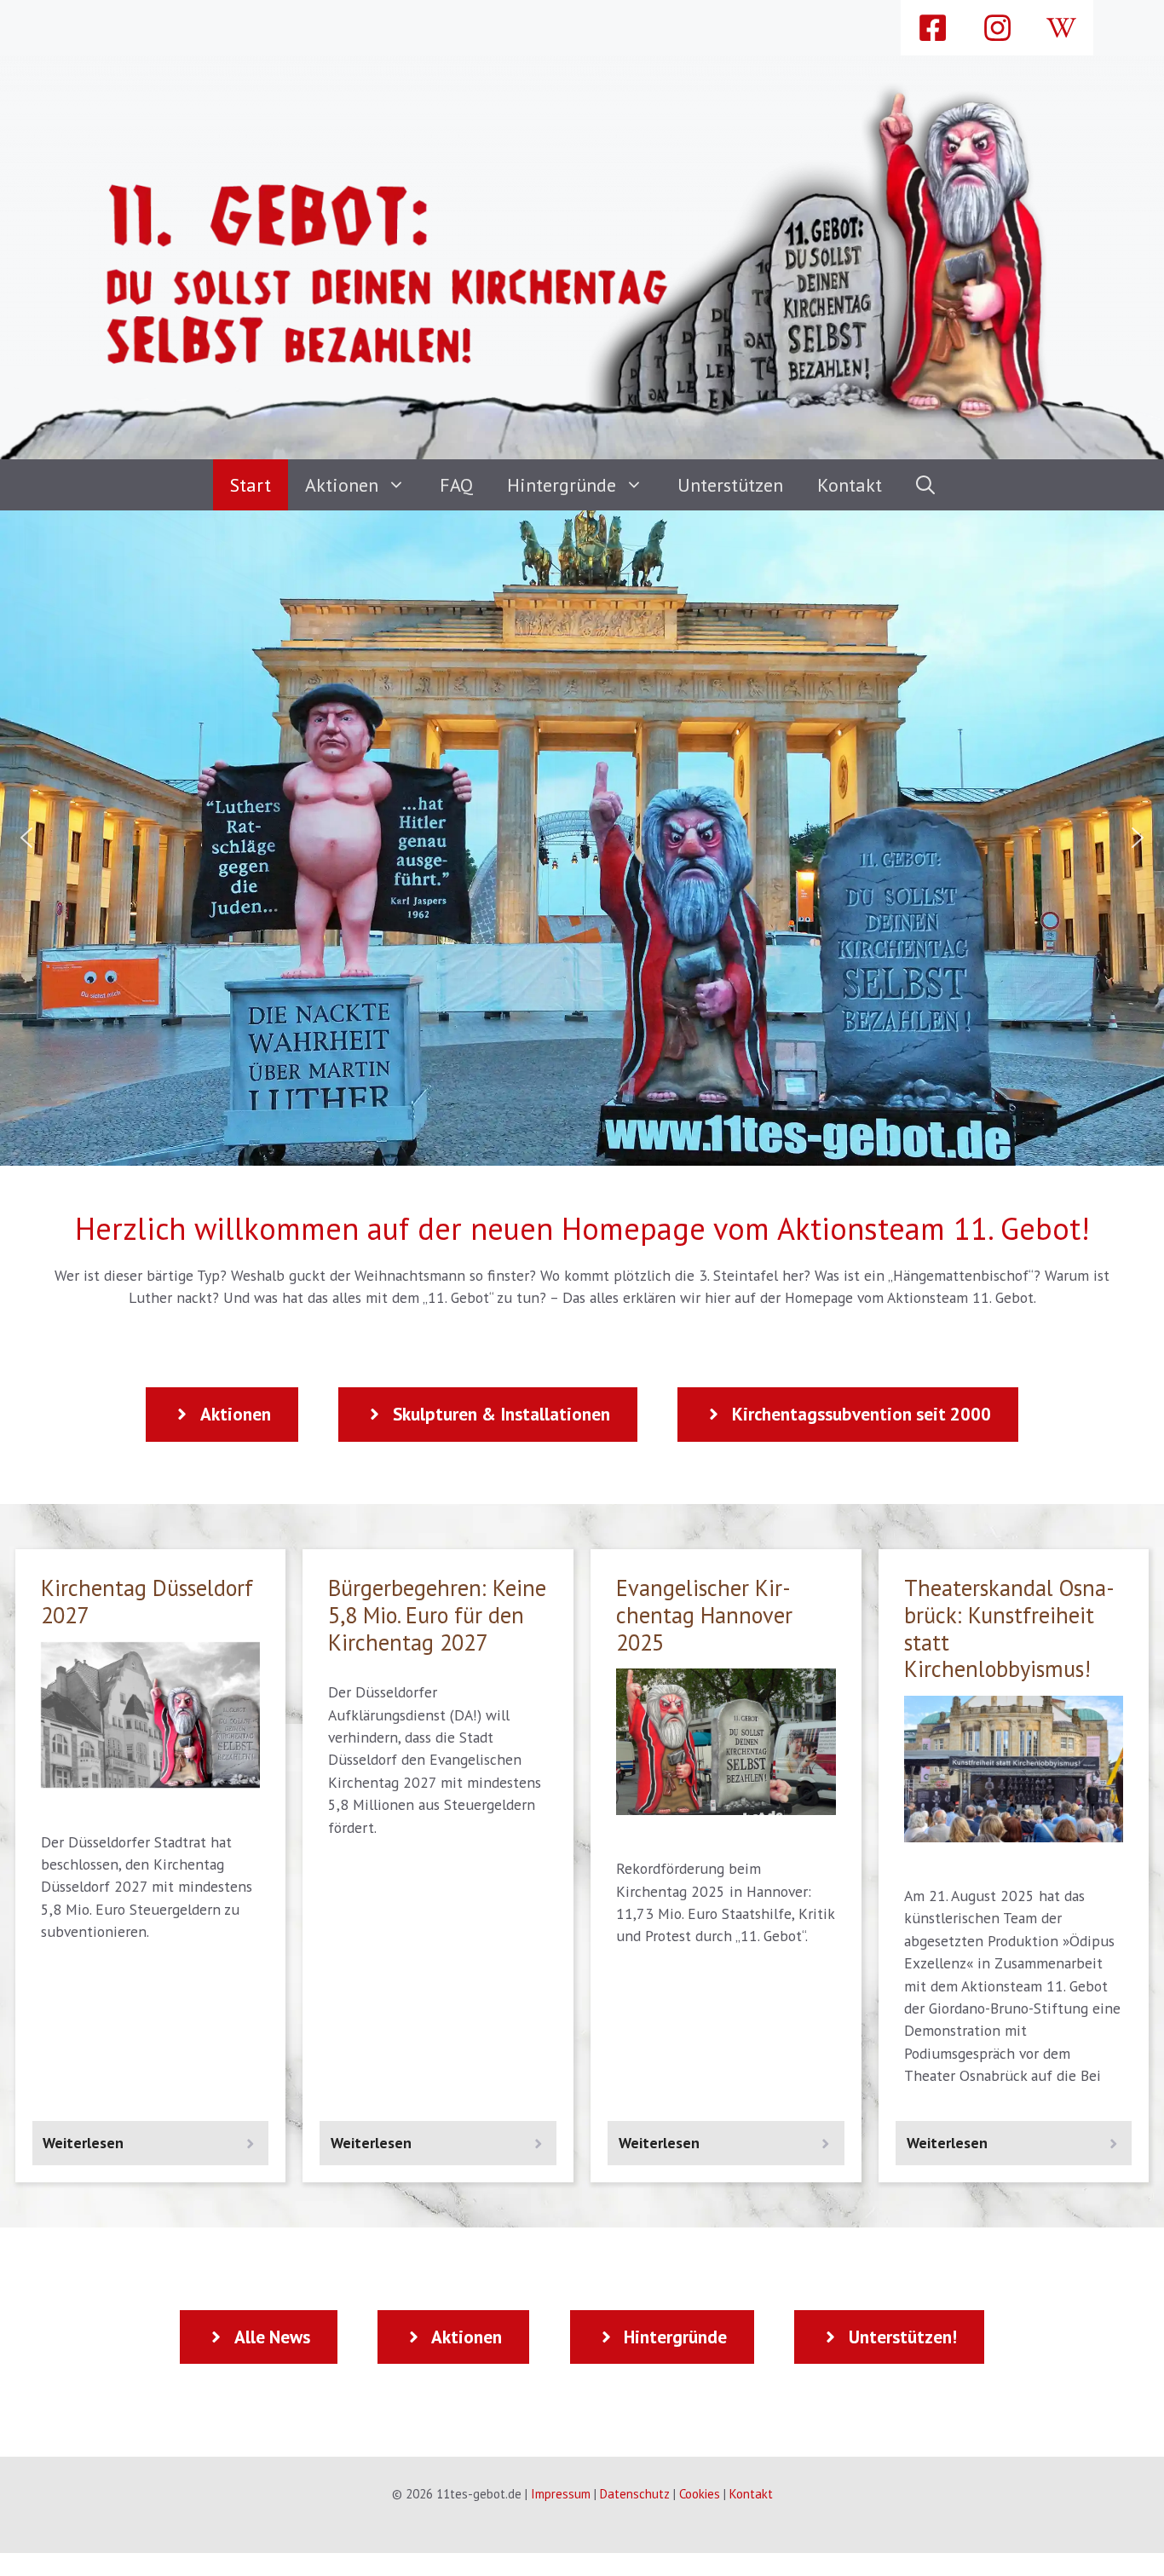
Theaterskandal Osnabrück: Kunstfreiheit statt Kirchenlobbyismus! (1009, 1628)
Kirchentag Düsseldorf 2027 (147, 1601)
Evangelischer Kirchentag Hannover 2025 (704, 1614)
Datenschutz (635, 2494)
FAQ (456, 485)
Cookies (700, 2494)
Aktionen (342, 485)
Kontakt (850, 485)
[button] (925, 485)
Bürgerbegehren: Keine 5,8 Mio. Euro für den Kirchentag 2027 (437, 1614)
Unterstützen (730, 485)
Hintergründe (562, 485)
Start (251, 485)
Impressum (561, 2494)
